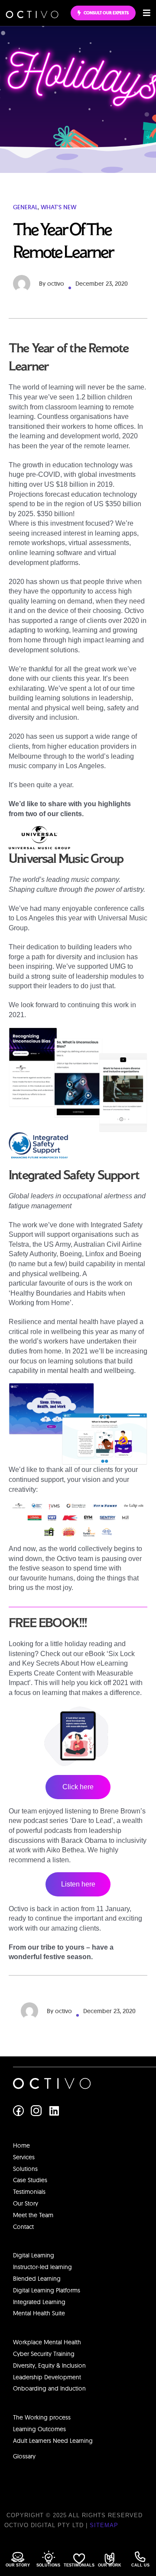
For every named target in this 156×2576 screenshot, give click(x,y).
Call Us (140, 2565)
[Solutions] (49, 2557)
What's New (58, 207)
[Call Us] (140, 2557)
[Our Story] (18, 2557)
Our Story (18, 2565)
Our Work (110, 2565)
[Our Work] (109, 2558)
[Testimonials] (79, 2558)
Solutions (48, 2565)
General (25, 207)
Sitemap (104, 2525)
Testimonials (79, 2565)
